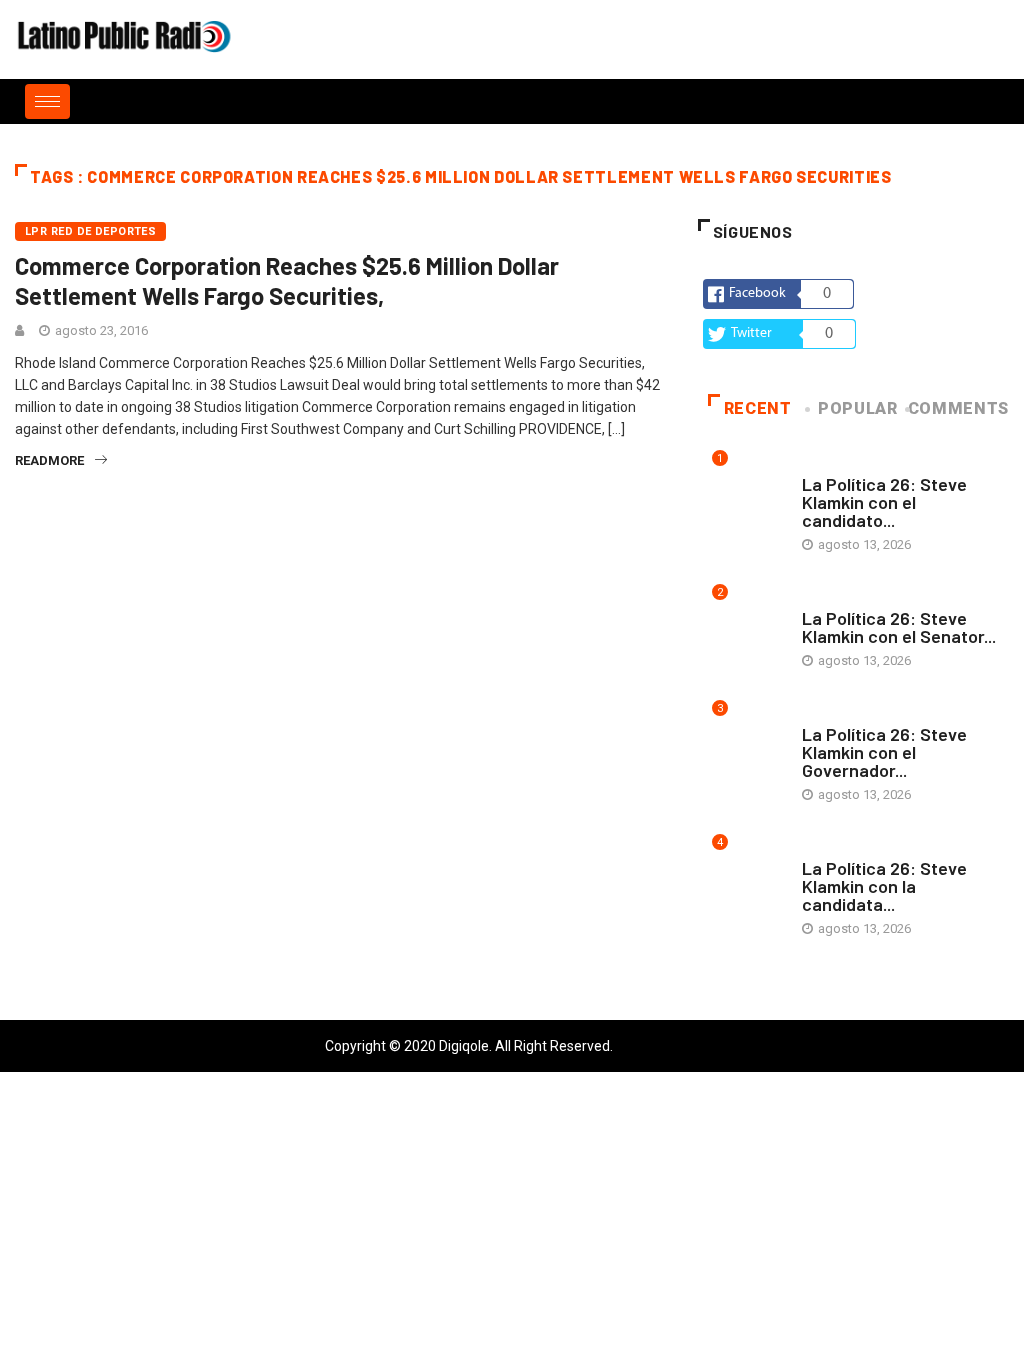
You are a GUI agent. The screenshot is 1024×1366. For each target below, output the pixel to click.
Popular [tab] (857, 408)
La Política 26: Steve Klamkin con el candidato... (884, 502)
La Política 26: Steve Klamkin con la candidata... (884, 886)
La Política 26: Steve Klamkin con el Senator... (899, 627)
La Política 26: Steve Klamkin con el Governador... (884, 752)
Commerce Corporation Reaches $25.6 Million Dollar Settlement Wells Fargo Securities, (287, 280)
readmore (49, 460)
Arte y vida (837, 464)
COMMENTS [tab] (958, 408)
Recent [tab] (758, 408)
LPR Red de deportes (90, 231)
